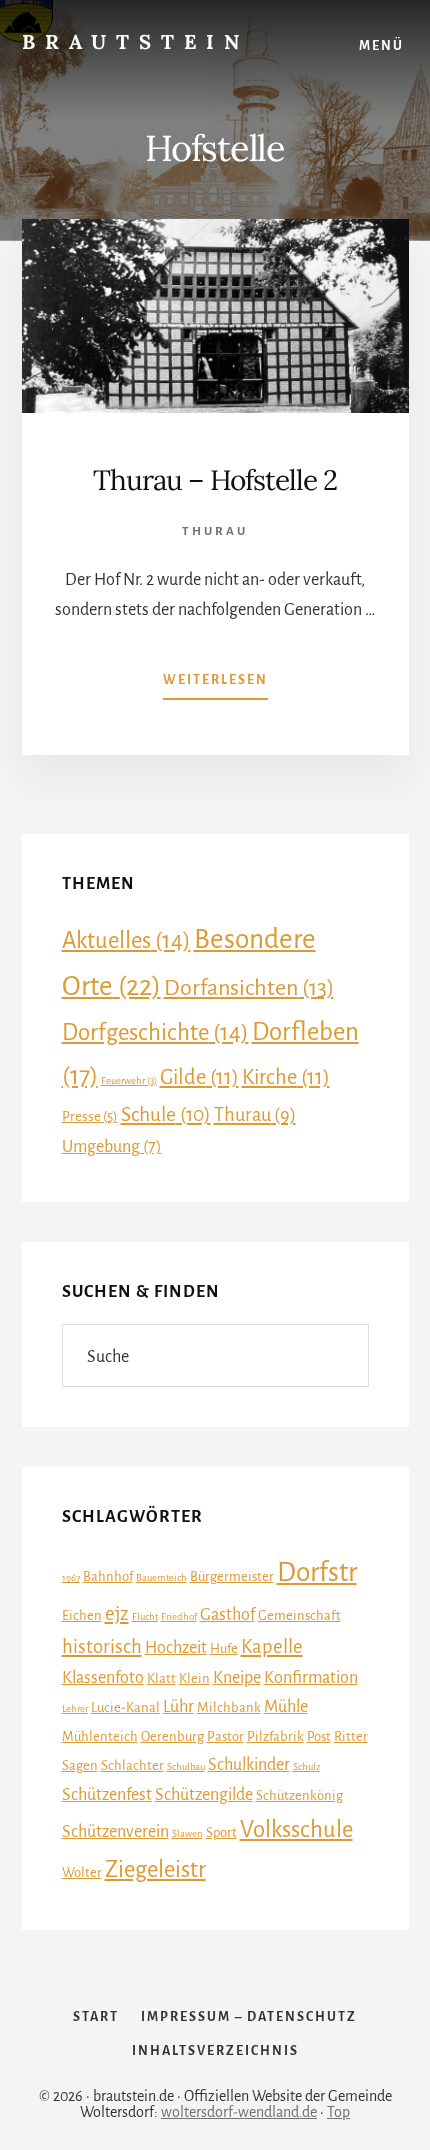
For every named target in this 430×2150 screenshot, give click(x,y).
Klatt (161, 1678)
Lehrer (75, 1708)
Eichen (82, 1615)
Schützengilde (204, 1795)
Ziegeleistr (155, 1869)
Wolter (82, 1872)
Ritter (351, 1736)
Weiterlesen (215, 686)
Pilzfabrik (275, 1736)
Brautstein (135, 41)
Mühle (286, 1707)
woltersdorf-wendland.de (239, 2112)
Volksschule (296, 1829)
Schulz (306, 1766)
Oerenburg (172, 1736)
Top (338, 2112)
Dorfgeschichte (155, 1032)
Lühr (178, 1707)
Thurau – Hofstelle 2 (215, 480)
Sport (221, 1832)
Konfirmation (311, 1678)
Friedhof (179, 1616)
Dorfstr (317, 1572)
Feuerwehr (129, 1080)
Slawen (187, 1833)
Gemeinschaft (299, 1615)
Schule (166, 1114)
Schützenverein (115, 1832)
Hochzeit (176, 1648)
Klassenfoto (103, 1678)
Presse (90, 1116)
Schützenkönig (299, 1795)
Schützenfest (107, 1795)
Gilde (199, 1077)
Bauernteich (161, 1577)
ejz (117, 1613)
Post (319, 1736)
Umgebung (112, 1147)
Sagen (80, 1765)
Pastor (225, 1736)
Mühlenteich (100, 1736)
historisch (102, 1646)
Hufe (224, 1648)
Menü (381, 46)
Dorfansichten (249, 988)
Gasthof (227, 1615)
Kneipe (237, 1678)
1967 (71, 1577)
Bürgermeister (232, 1576)
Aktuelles (126, 940)
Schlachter (132, 1765)
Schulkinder (249, 1765)
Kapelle (272, 1646)
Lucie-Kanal (125, 1707)
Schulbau (186, 1766)
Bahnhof (108, 1576)
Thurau (215, 531)
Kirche (286, 1077)
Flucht (145, 1616)
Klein (194, 1678)
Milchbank (229, 1707)
